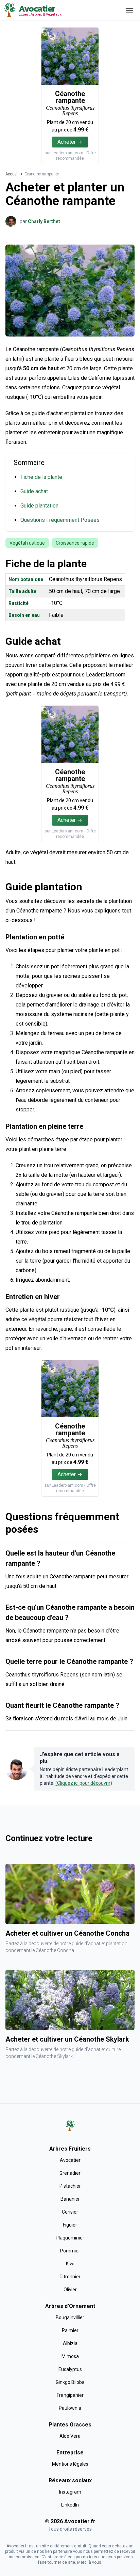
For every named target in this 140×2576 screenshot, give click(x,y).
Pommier (70, 2251)
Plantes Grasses (70, 2425)
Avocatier (70, 2160)
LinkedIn (70, 2505)
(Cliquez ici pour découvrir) (84, 1783)
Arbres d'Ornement (70, 2306)
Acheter (67, 142)
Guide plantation (39, 506)
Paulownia (70, 2408)
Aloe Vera (70, 2436)
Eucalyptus (70, 2369)
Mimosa (70, 2356)
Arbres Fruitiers (70, 2149)
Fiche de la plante (41, 477)
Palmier (70, 2330)
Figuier (70, 2225)
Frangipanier (70, 2395)
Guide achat (34, 491)
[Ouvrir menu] (129, 10)
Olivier (70, 2290)
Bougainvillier (70, 2317)
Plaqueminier (70, 2238)
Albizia (70, 2343)
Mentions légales (70, 2464)
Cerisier (70, 2212)
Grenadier (70, 2173)
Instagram (70, 2492)
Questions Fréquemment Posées (60, 520)
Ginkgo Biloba (70, 2382)
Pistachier (70, 2186)
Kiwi (70, 2264)
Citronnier (70, 2277)
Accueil (12, 174)
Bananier (70, 2199)
